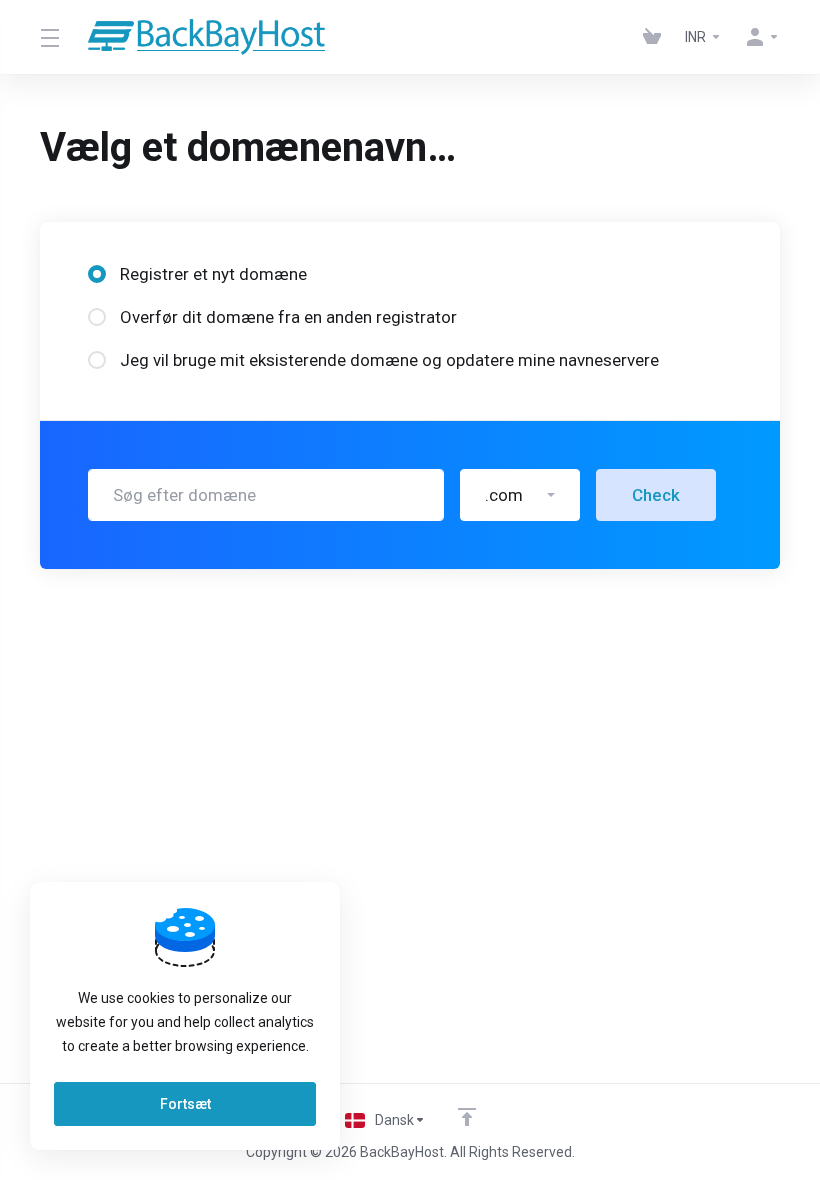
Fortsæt (185, 1104)
